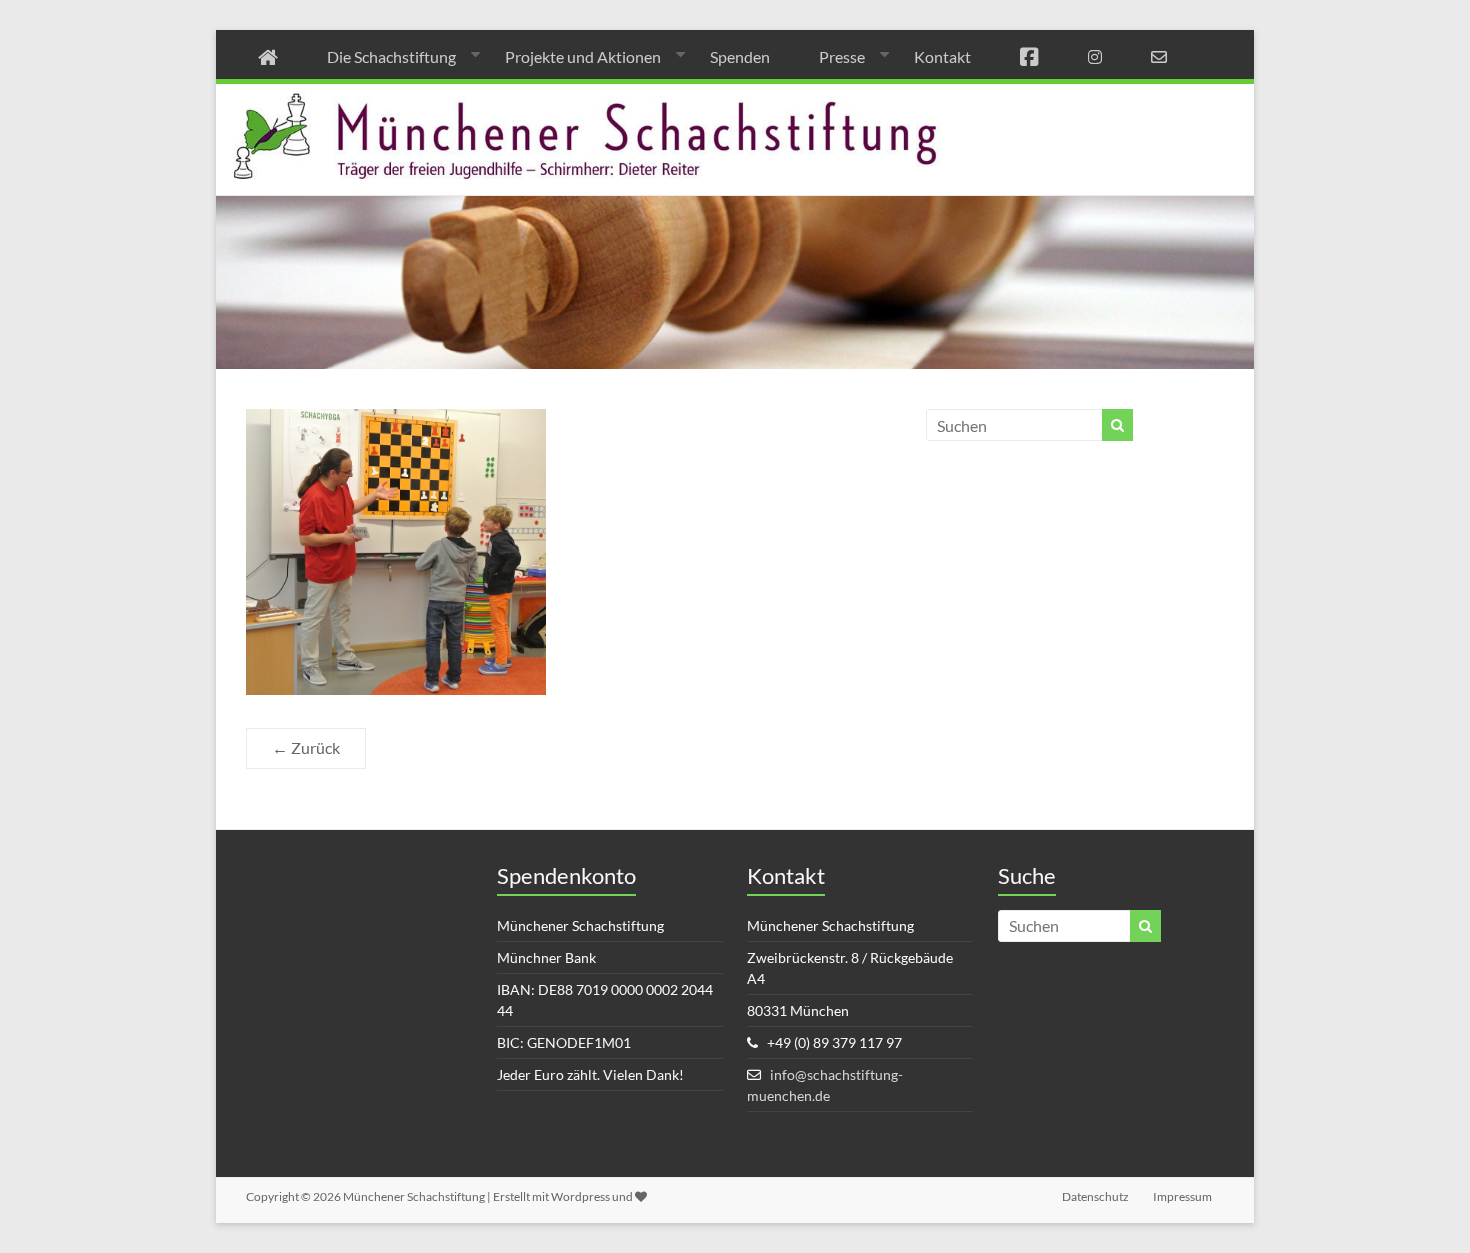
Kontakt (942, 56)
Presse (842, 56)
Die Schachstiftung (391, 56)
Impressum (1182, 1196)
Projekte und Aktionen (583, 56)
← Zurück (306, 747)
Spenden (740, 56)
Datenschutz (1095, 1196)
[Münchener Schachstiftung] (735, 97)
